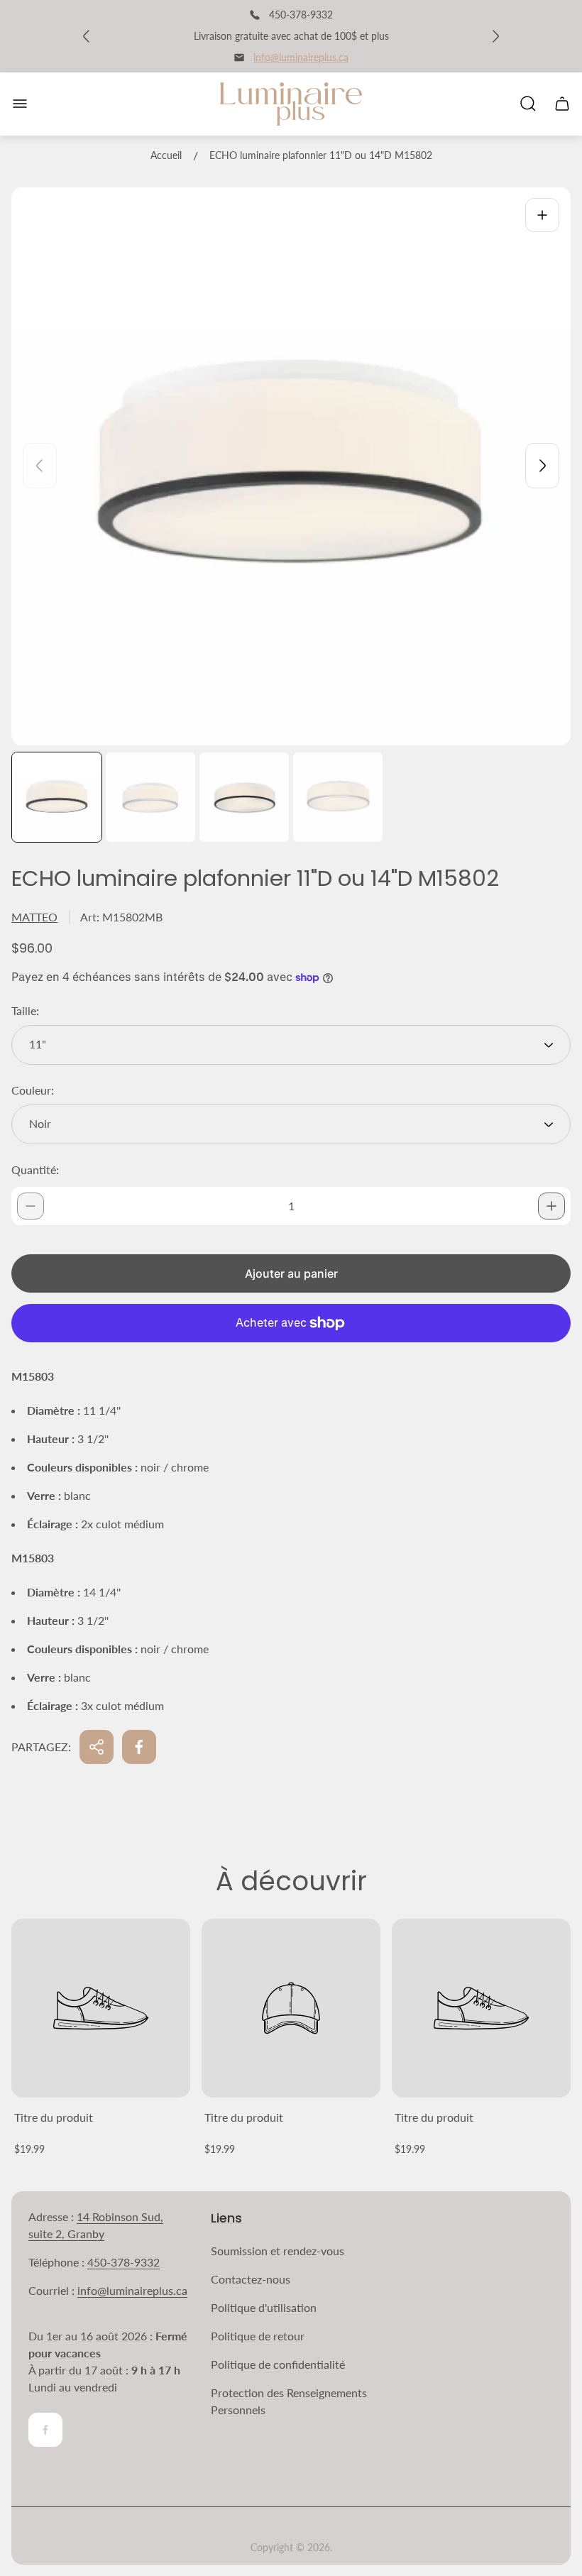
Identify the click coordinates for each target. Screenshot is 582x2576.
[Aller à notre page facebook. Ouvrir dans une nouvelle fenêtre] (45, 2430)
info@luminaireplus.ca (301, 57)
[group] (57, 797)
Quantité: (35, 1169)
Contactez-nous (251, 2279)
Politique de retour (258, 2336)
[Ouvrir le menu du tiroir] (20, 104)
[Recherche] (528, 104)
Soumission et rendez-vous (278, 2251)
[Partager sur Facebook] (139, 1747)
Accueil (166, 155)
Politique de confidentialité (278, 2364)
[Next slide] (542, 466)
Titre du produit (54, 2117)
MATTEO (34, 917)
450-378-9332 (123, 2262)
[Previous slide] (40, 466)
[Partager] (97, 1747)
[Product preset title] (101, 2008)
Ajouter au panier (291, 1273)
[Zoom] (542, 215)
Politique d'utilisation (264, 2307)
